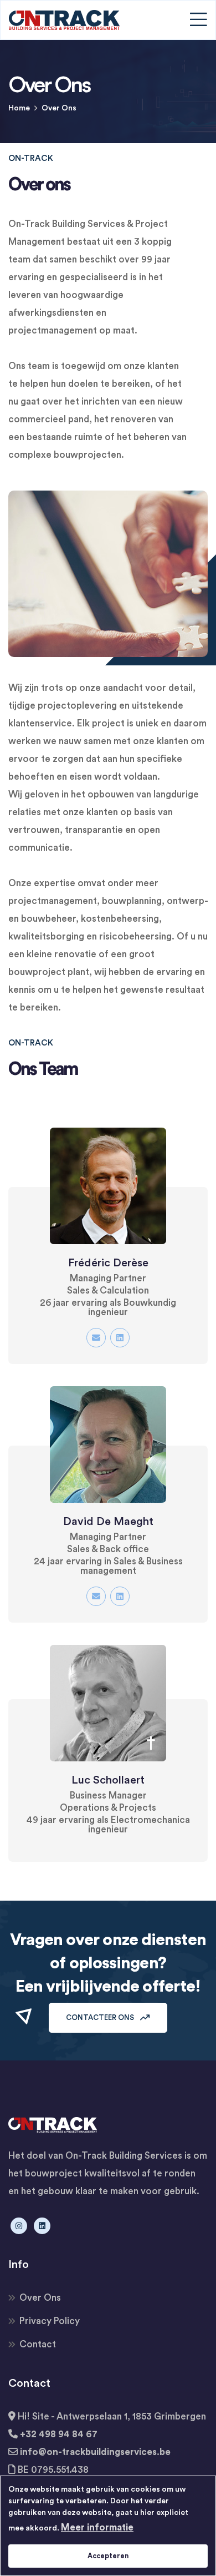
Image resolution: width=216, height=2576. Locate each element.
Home (19, 108)
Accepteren (108, 2556)
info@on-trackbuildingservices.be (95, 2452)
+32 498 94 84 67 (59, 2434)
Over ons (40, 2298)
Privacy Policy (50, 2321)
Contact (38, 2344)
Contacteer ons (101, 2017)
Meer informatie (97, 2527)
